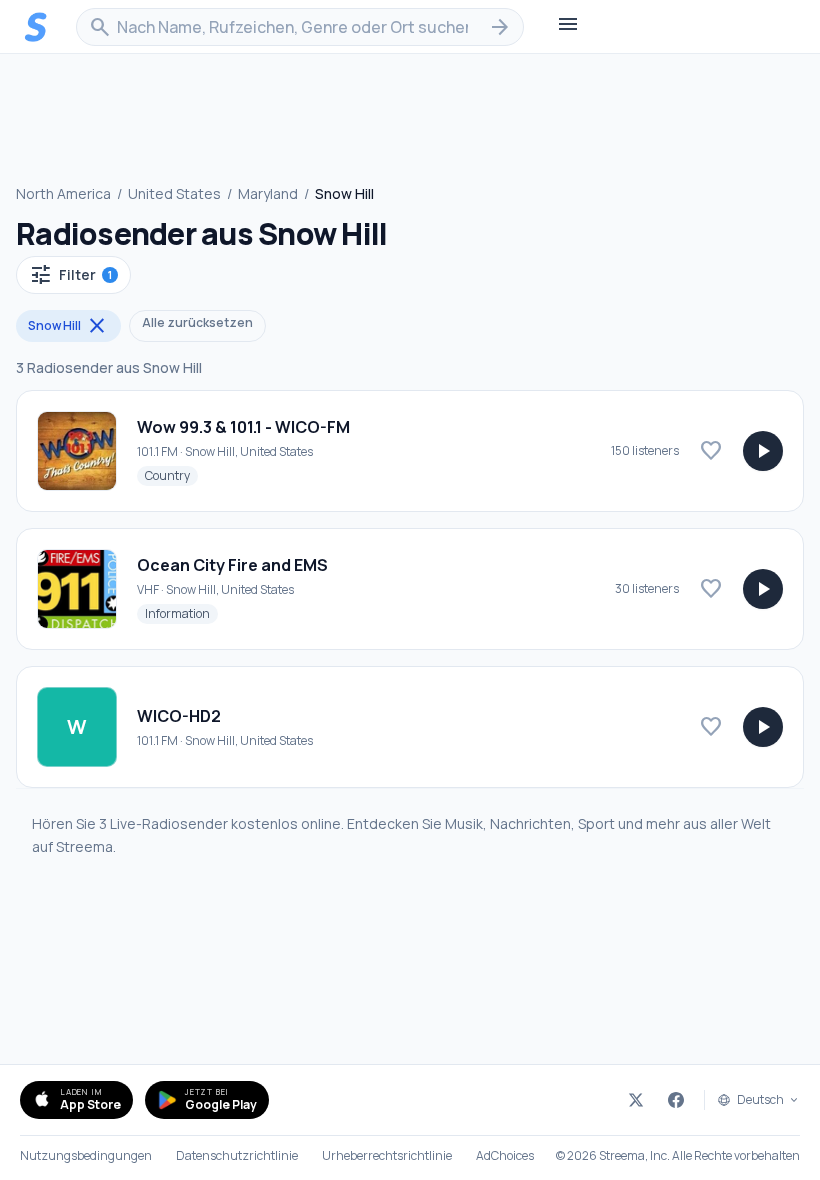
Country (171, 475)
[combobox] (300, 27)
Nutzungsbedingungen (86, 1156)
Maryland (268, 193)
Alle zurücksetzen (197, 322)
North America (63, 193)
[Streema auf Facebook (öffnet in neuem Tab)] (676, 1100)
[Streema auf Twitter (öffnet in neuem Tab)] (636, 1100)
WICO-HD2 (179, 716)
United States (174, 193)
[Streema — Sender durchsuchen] (36, 27)
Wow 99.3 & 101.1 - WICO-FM (243, 427)
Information (181, 613)
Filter (70, 275)
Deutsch (760, 1100)
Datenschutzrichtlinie (237, 1156)
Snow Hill (68, 326)
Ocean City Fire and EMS (232, 565)
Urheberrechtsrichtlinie (387, 1156)
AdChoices (505, 1156)
